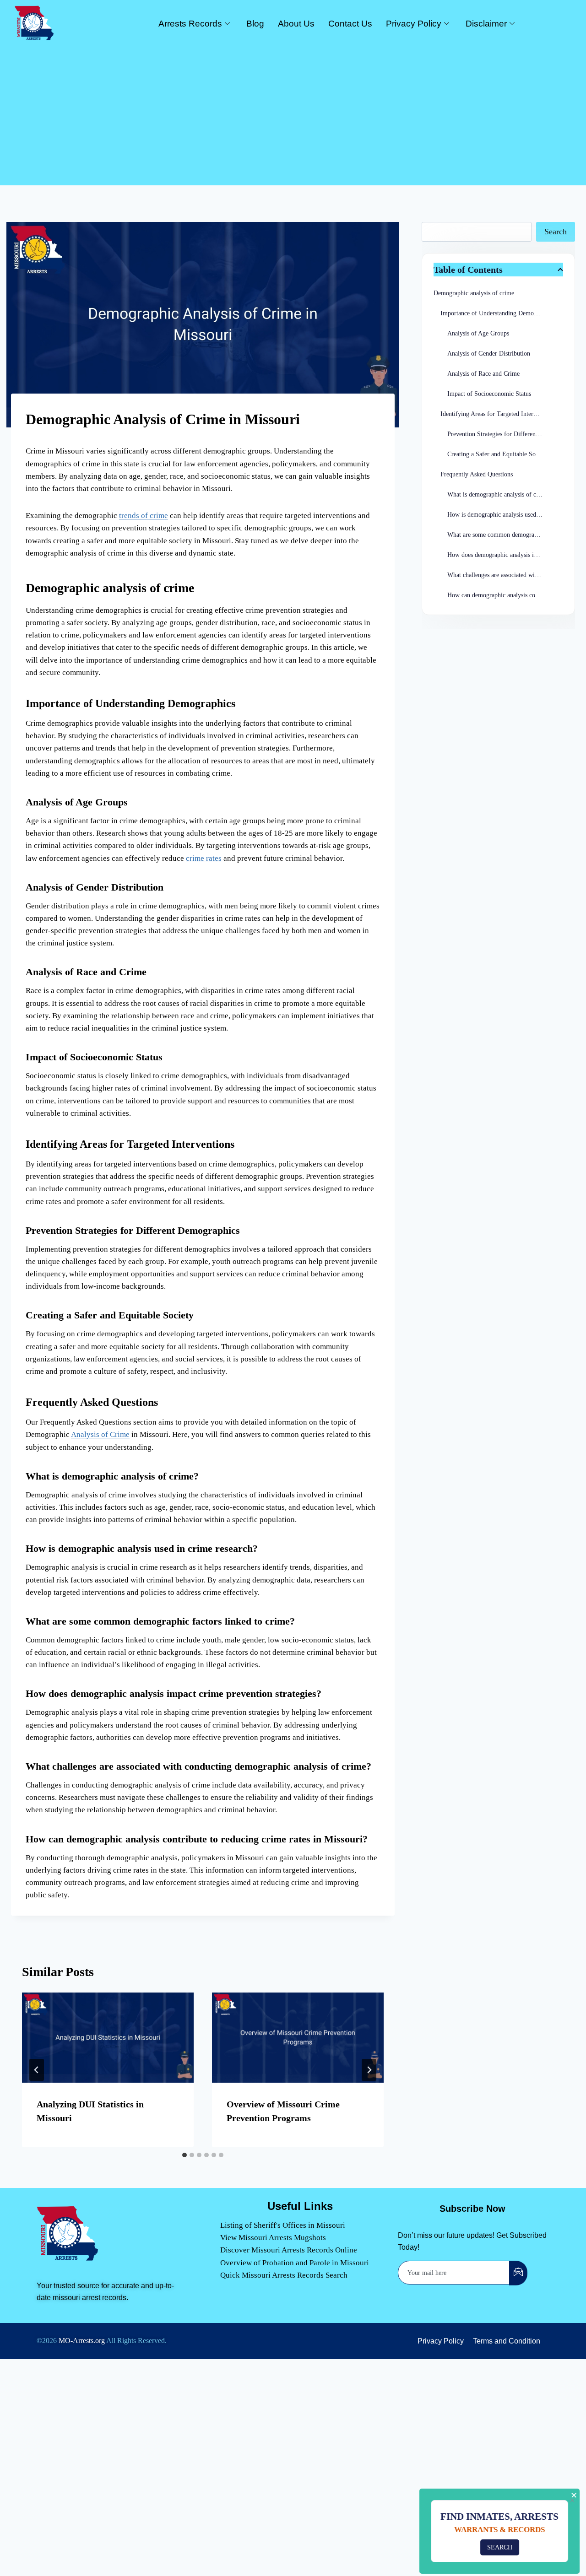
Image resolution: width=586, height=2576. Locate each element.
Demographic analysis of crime (474, 293)
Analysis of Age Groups (478, 333)
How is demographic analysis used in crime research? (505, 515)
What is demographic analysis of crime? (499, 494)
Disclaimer (486, 24)
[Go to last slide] (37, 2070)
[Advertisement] (293, 112)
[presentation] (108, 2037)
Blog (255, 24)
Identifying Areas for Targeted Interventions (498, 414)
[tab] (184, 2155)
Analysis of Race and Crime (483, 374)
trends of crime (144, 516)
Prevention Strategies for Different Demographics (505, 434)
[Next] (369, 2070)
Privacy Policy (414, 24)
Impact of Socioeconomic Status (489, 394)
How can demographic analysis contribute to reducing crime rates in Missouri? (505, 595)
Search (556, 232)
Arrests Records (190, 24)
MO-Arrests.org (82, 2341)
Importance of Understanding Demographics (498, 313)
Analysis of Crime (100, 1434)
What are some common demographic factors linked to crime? (505, 535)
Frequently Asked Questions (477, 474)
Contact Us (350, 24)
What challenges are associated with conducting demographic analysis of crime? (505, 575)
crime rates (204, 858)
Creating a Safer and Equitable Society (498, 454)
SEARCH (504, 2547)
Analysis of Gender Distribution (489, 354)
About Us (296, 24)
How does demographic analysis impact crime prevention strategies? (505, 555)
